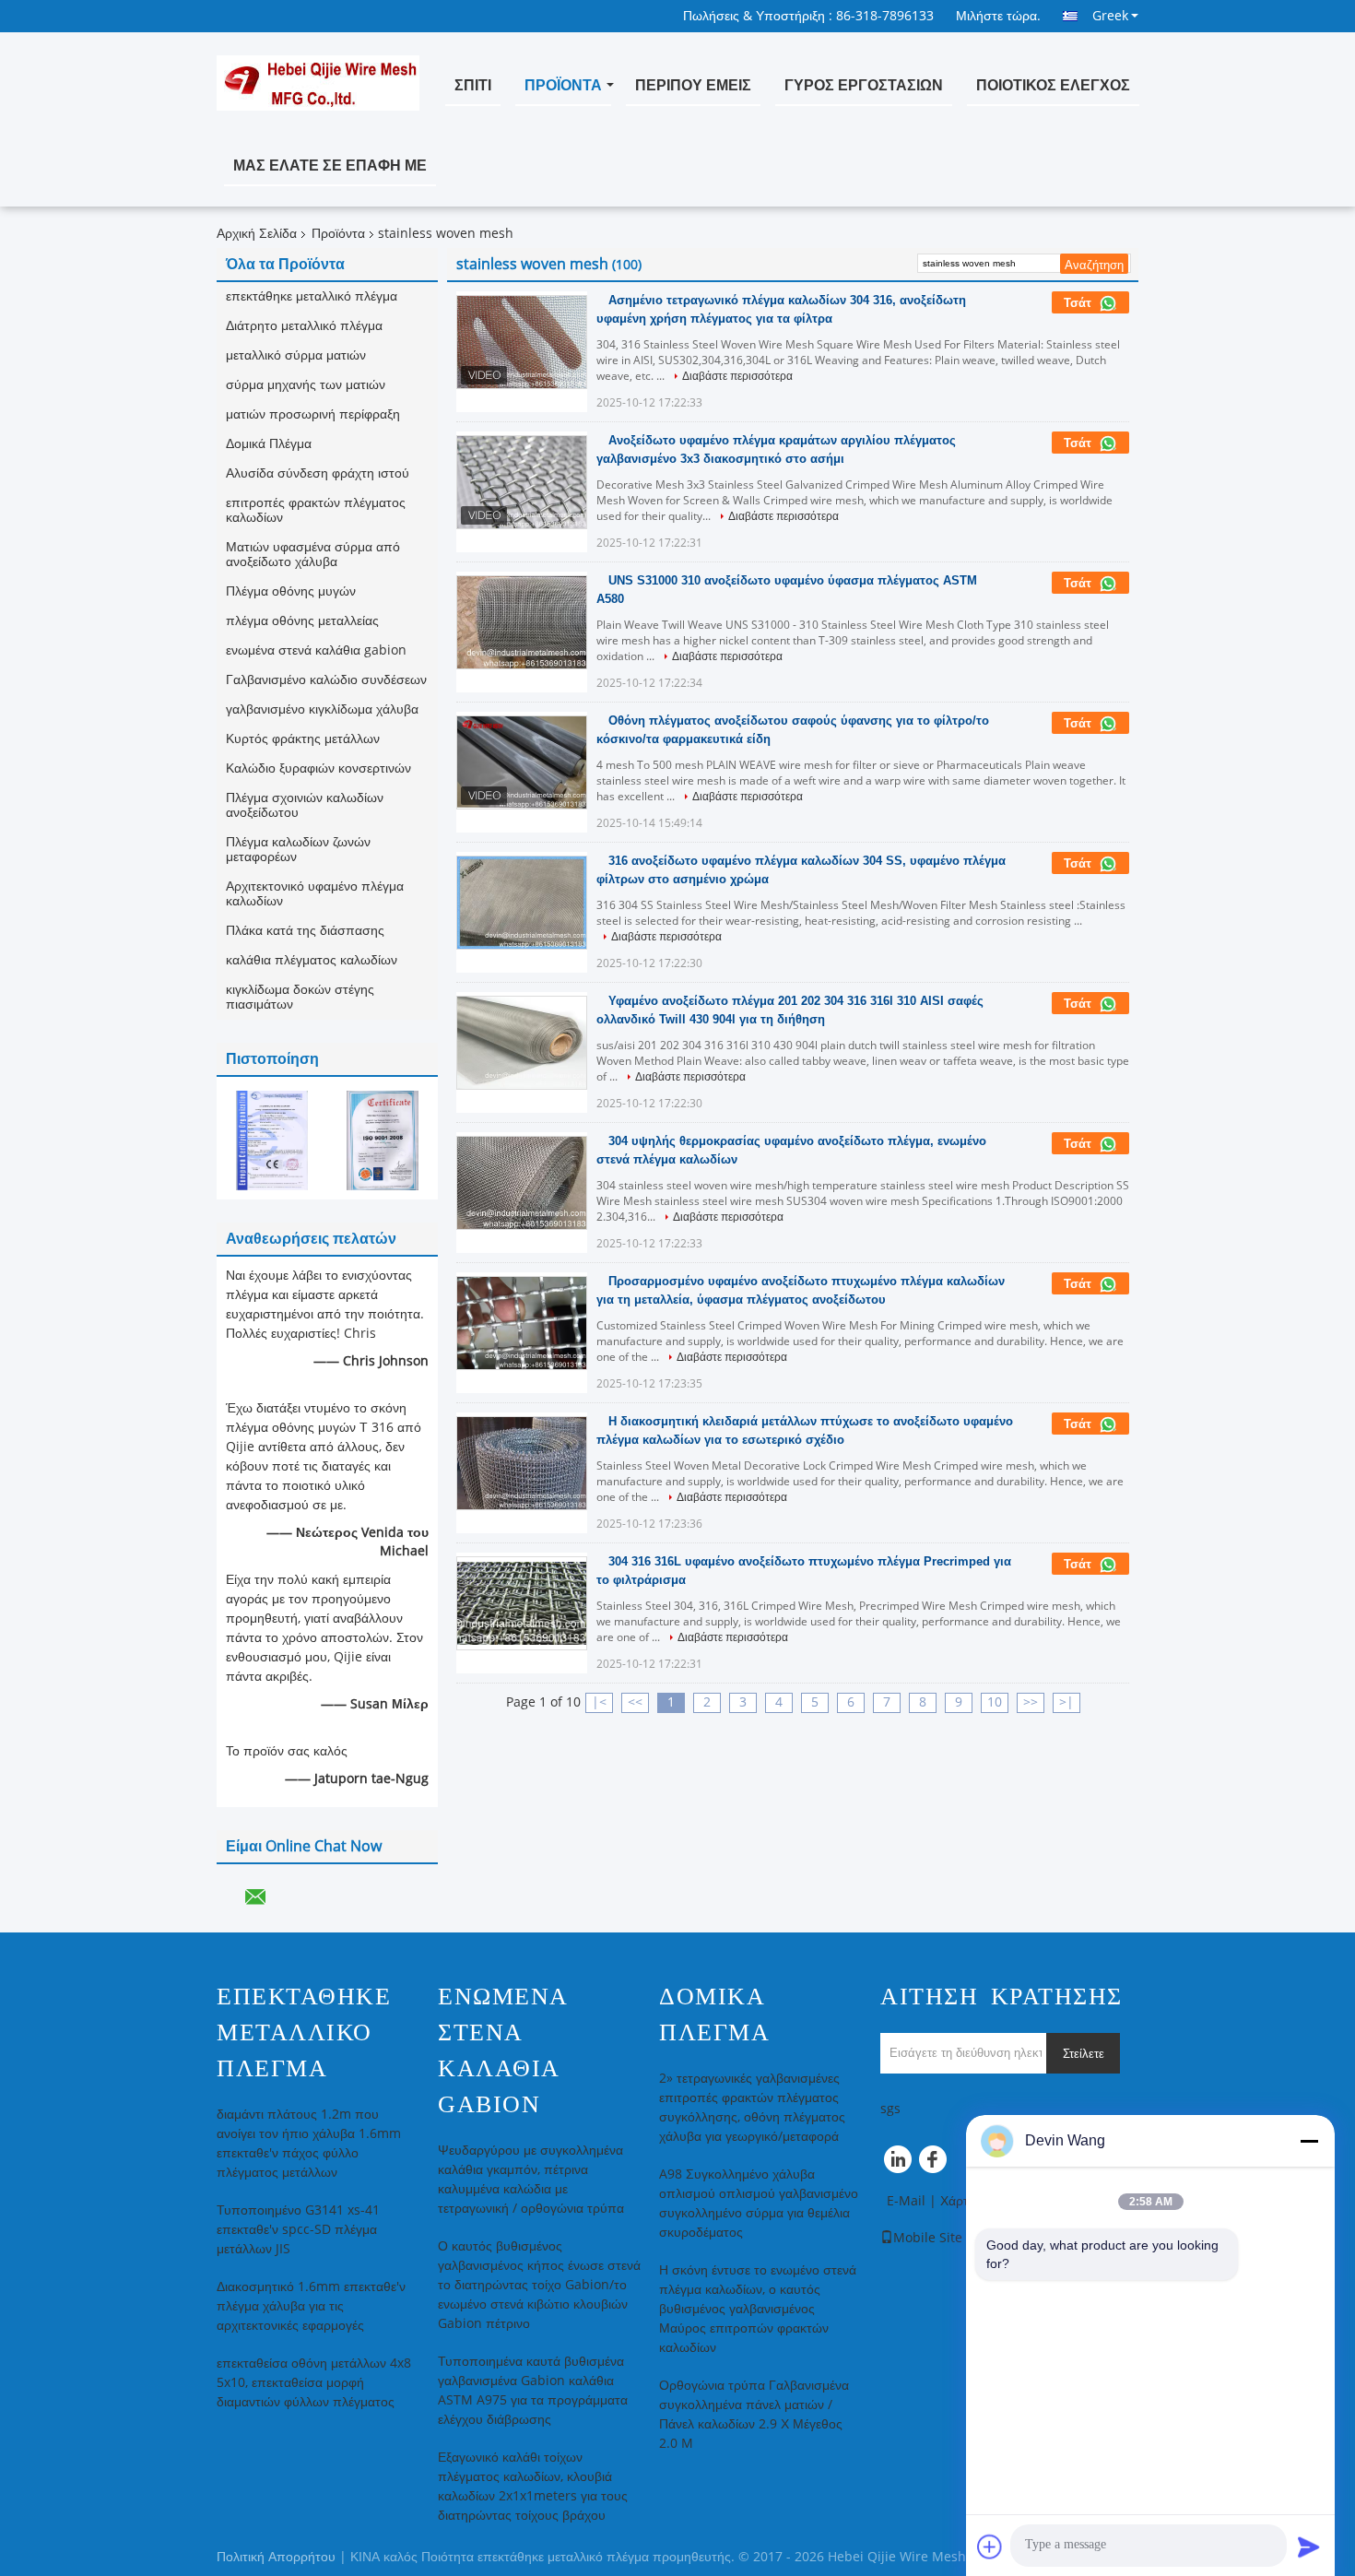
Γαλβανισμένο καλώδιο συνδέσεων (326, 680)
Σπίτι (473, 85)
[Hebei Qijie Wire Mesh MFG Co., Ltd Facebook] (936, 2164)
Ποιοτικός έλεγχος (1053, 85)
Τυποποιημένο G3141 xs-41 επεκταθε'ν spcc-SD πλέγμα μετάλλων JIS (298, 2230)
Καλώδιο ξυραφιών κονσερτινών (318, 768)
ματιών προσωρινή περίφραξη (313, 414)
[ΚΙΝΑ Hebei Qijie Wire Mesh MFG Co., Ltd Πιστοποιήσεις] (272, 1140)
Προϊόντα (563, 85)
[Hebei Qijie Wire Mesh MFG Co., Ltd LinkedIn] (899, 2164)
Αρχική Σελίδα (257, 234)
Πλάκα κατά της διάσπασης (305, 931)
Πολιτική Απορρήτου (276, 2557)
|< (599, 1702)
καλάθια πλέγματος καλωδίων (312, 960)
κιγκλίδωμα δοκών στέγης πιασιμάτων (300, 997)
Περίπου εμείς (693, 85)
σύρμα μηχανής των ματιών (306, 385)
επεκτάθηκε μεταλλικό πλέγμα (312, 296)
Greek (1110, 16)
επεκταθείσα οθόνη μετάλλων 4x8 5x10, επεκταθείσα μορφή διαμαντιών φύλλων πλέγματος (314, 2383)
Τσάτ (1079, 303)
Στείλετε (1084, 2054)
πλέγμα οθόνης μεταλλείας (302, 621)
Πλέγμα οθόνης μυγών (291, 591)
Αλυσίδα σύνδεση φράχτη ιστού (318, 473)
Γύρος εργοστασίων (864, 85)
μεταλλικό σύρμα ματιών (296, 355)
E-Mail (906, 2201)
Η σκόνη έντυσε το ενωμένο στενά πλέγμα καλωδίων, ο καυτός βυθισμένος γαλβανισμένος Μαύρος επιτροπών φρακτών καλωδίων (758, 2309)
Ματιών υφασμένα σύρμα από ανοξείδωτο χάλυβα (313, 555)
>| (1066, 1702)
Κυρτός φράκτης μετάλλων (303, 739)
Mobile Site (928, 2238)
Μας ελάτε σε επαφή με (330, 165)
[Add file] (990, 2546)
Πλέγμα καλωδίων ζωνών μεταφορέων (298, 850)
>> (1031, 1702)
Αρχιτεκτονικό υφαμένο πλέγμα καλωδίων (315, 894)
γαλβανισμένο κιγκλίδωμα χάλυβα (322, 709)
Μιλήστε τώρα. (998, 16)
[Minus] (1309, 2141)
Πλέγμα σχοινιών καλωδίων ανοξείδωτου (305, 805)
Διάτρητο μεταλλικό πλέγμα (304, 326)
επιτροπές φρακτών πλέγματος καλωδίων (316, 510)
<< (635, 1702)
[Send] (1309, 2546)
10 (995, 1702)
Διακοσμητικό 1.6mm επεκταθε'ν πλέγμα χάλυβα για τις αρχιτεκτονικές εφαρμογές (311, 2306)
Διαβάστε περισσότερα (737, 376)
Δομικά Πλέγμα (269, 444)
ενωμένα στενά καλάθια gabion (316, 650)
